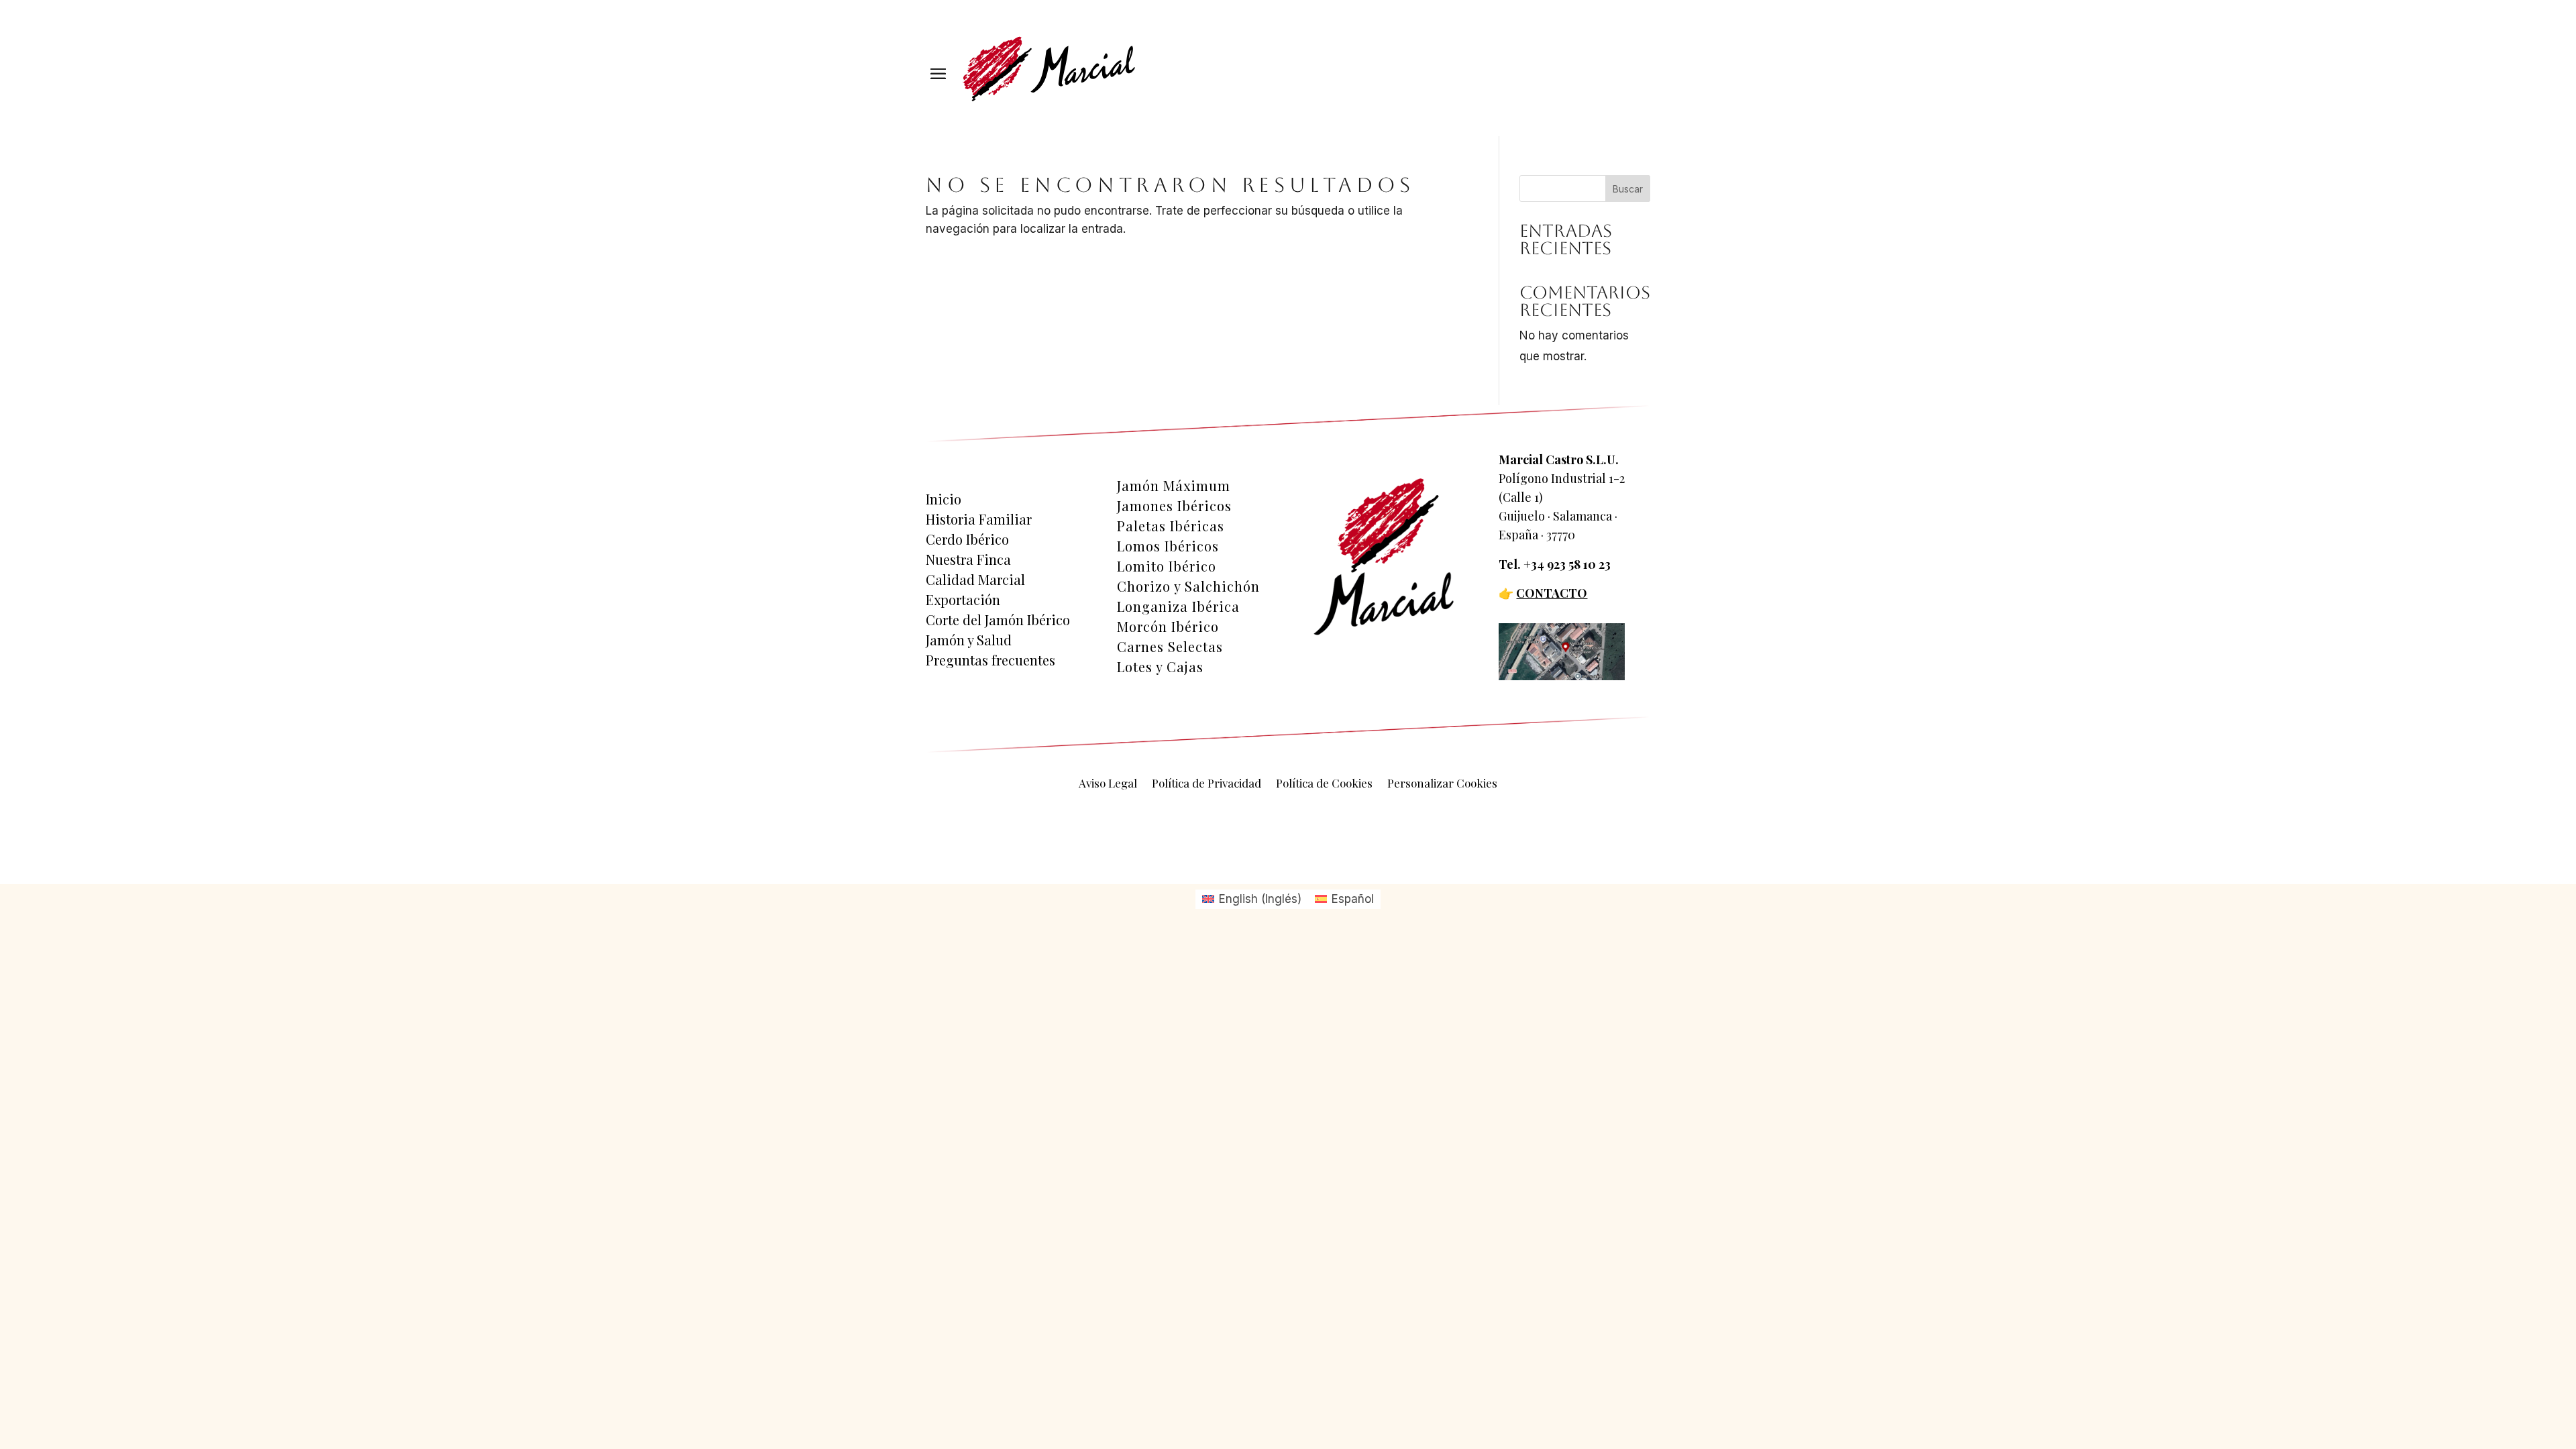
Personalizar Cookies (1442, 784)
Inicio (944, 499)
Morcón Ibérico (1168, 627)
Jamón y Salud (969, 640)
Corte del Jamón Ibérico (998, 620)
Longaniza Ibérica (1178, 606)
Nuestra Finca (968, 559)
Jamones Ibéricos (1174, 506)
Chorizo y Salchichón (1188, 586)
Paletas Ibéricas (1171, 526)
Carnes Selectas (1170, 647)
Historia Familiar (979, 519)
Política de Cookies (1324, 784)
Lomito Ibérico (1167, 566)
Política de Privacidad (1206, 784)
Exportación (963, 600)
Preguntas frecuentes (990, 660)
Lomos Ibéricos (1168, 546)
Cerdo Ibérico (967, 539)
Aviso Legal (1108, 784)
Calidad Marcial (975, 580)
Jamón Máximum (1174, 486)
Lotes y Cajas (1160, 667)
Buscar (1628, 189)
